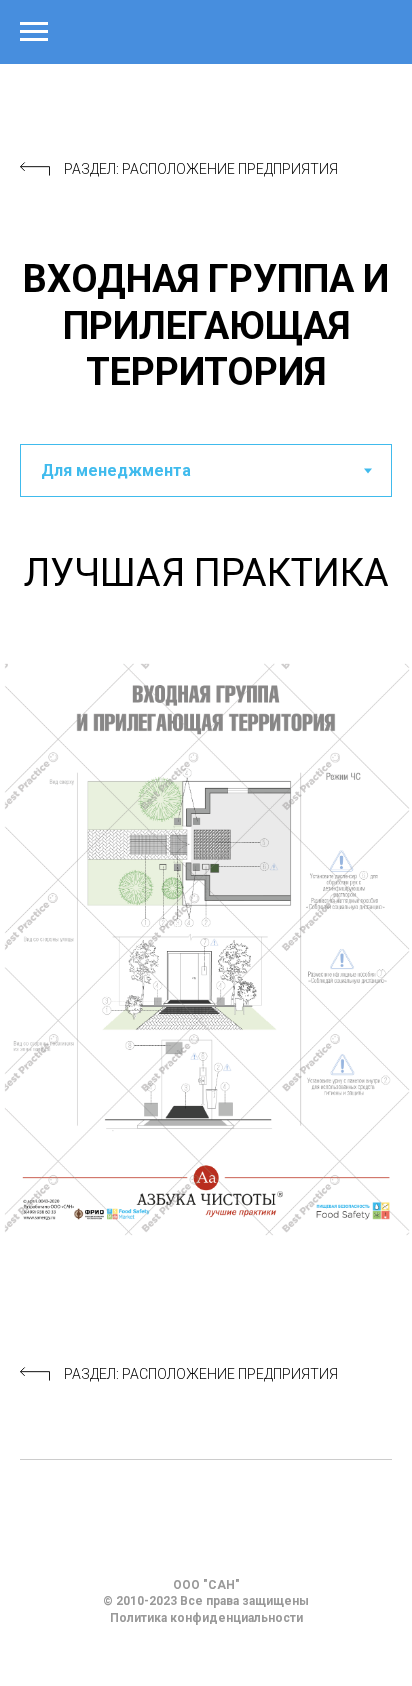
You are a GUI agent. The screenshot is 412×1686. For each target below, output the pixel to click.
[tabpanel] (206, 571)
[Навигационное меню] (34, 32)
